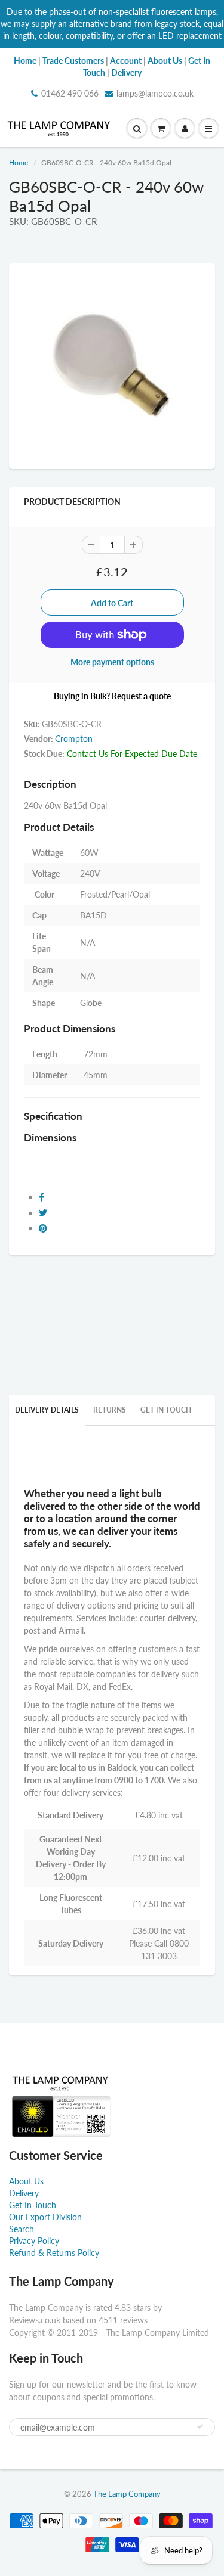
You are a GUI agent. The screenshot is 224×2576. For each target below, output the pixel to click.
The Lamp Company (127, 2494)
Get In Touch (166, 1410)
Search (22, 2229)
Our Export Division (45, 2217)
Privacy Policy (34, 2241)
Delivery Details (47, 1410)
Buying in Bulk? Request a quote (112, 696)
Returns (110, 1410)
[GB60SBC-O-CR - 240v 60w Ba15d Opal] (112, 365)
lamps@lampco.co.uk (155, 93)
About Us (26, 2181)
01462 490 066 (70, 93)
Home (19, 162)
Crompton (74, 739)
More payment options (112, 662)
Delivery (24, 2193)
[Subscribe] (200, 2426)
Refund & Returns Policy (54, 2253)
